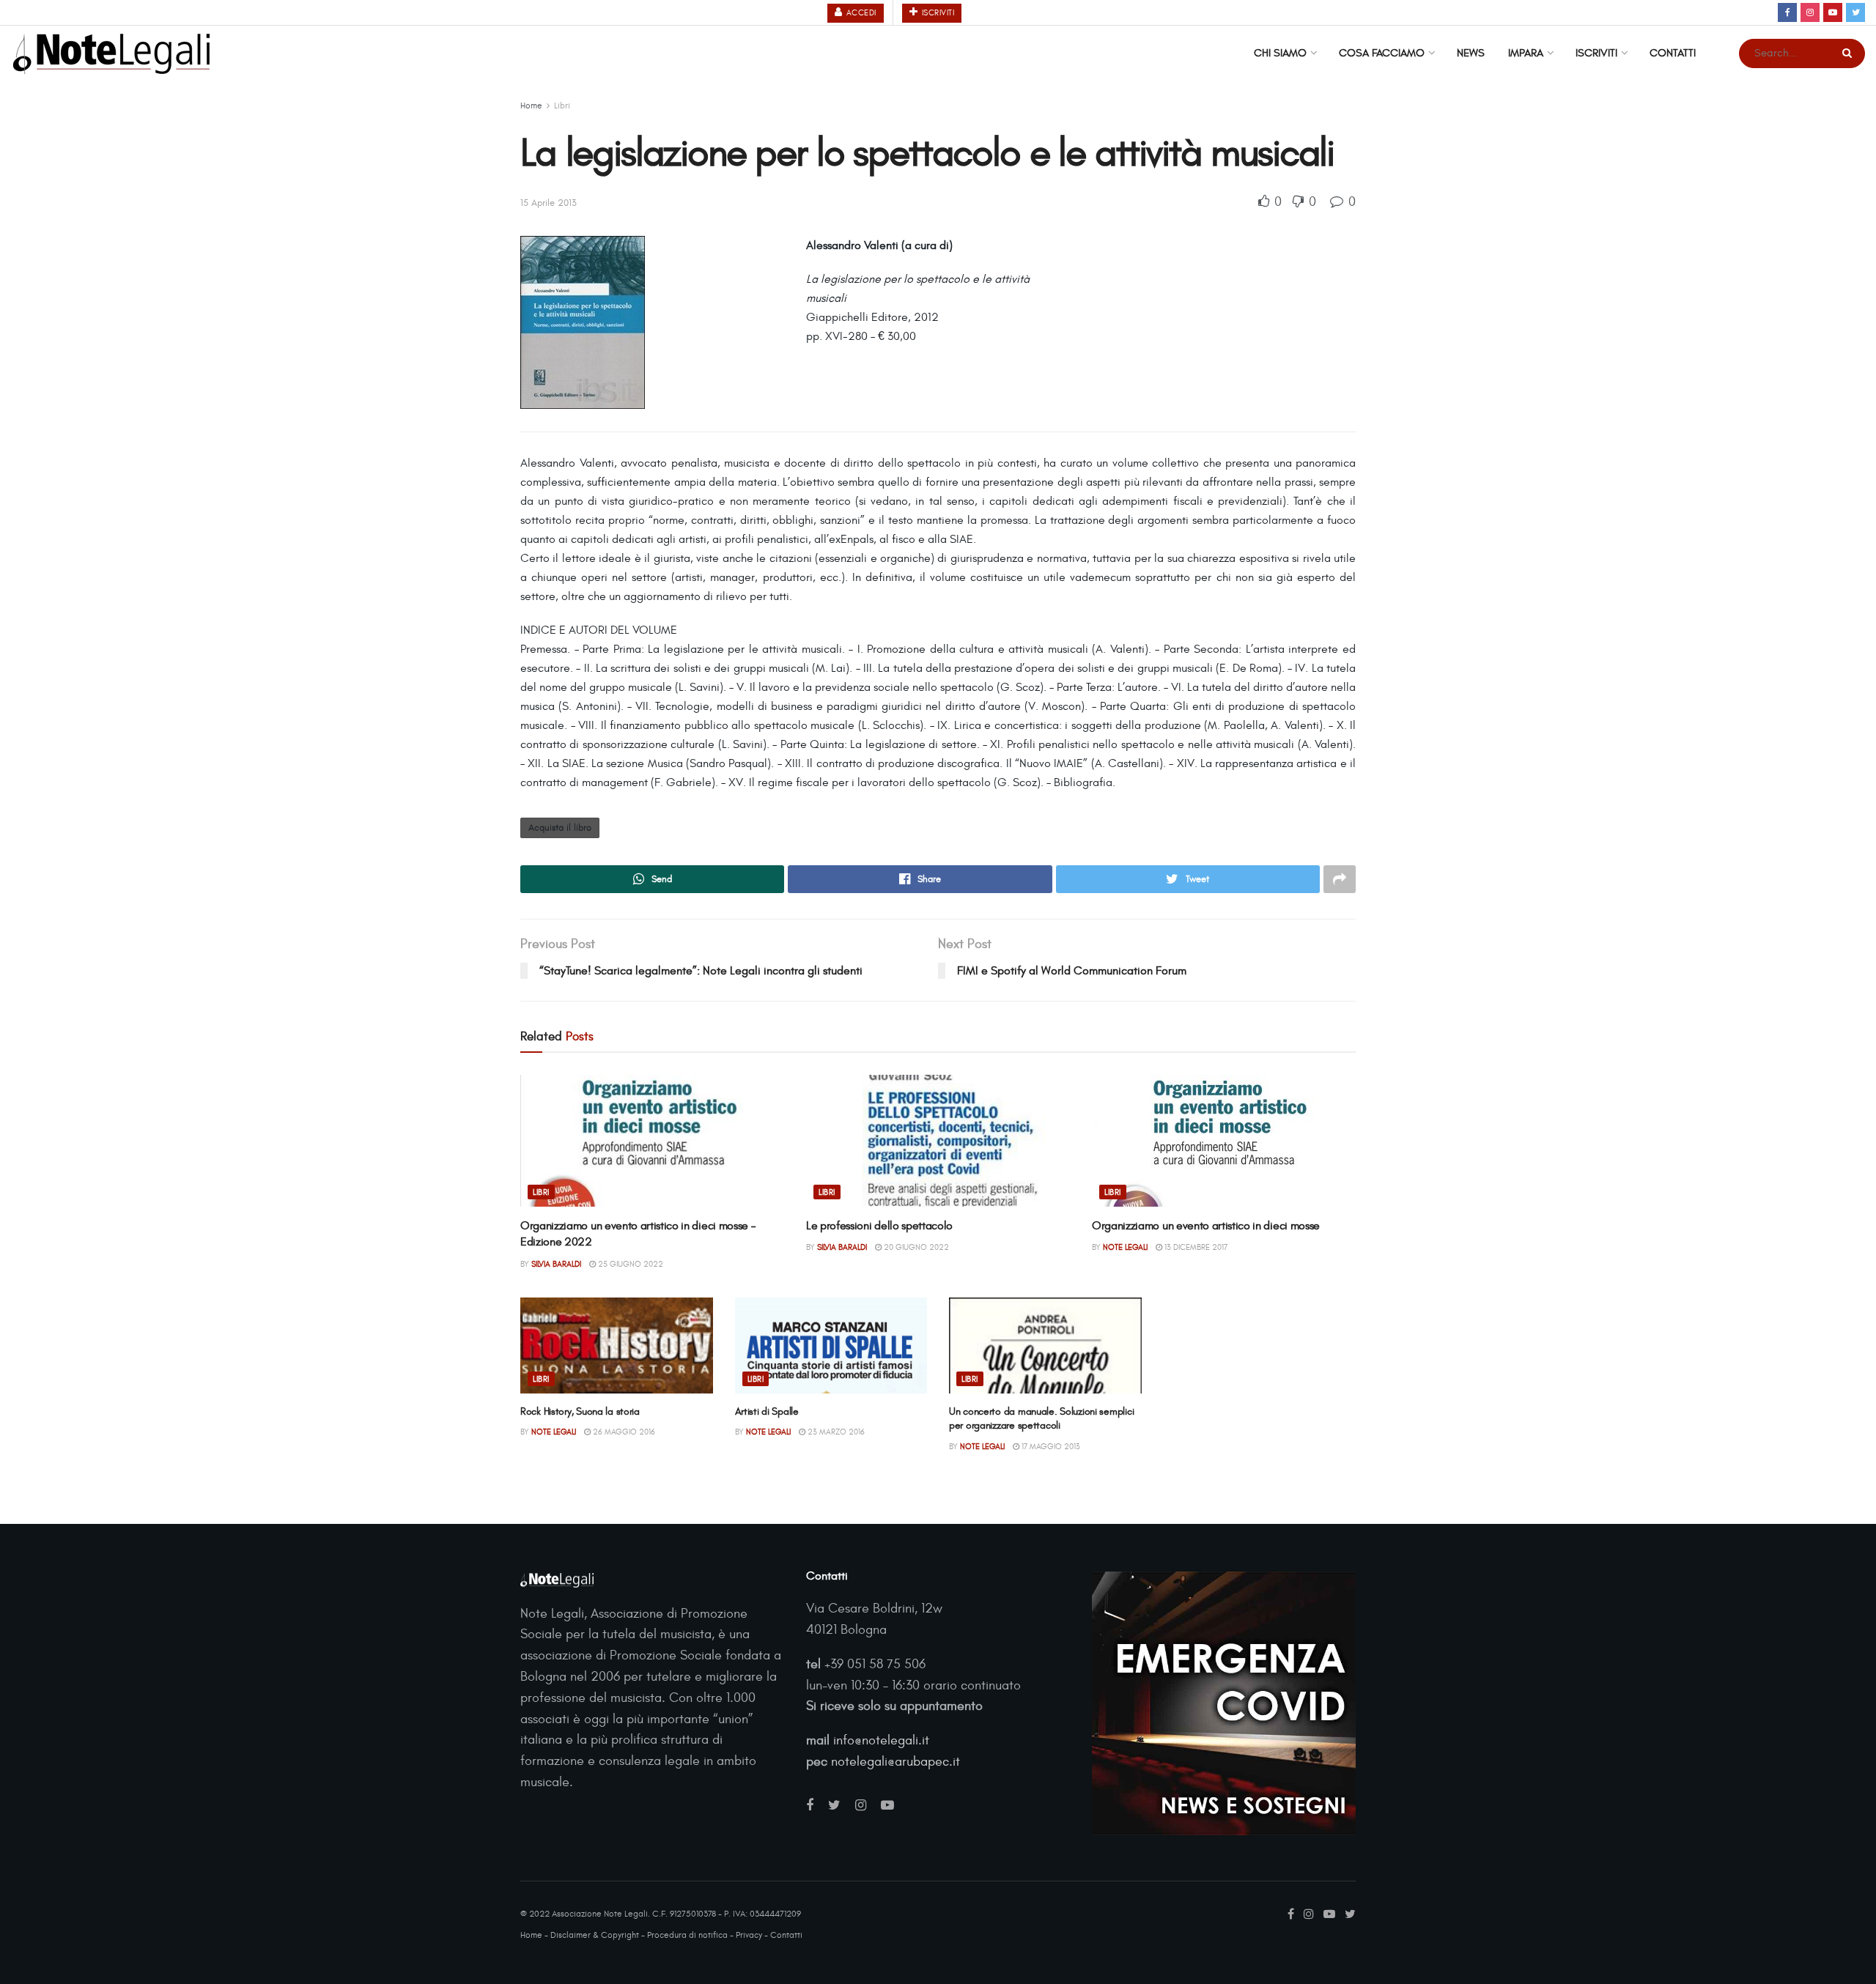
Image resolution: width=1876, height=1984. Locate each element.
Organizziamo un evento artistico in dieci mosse (1206, 1226)
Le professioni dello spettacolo (879, 1226)
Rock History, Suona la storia (580, 1411)
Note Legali (1125, 1247)
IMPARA (1526, 53)
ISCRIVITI (937, 13)
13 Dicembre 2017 (1195, 1247)
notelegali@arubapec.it (895, 1762)
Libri (562, 106)
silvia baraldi (556, 1264)
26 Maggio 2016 (623, 1432)
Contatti (1673, 53)
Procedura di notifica (687, 1935)
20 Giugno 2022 (915, 1247)
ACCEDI (860, 13)
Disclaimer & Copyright (595, 1935)
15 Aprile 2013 (549, 203)
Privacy (749, 1935)
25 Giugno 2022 (629, 1264)
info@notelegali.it (881, 1740)
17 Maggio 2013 (1050, 1447)
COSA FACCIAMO (1382, 53)
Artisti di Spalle (767, 1411)
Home (531, 106)
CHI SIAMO (1280, 53)
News (1471, 53)
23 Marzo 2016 (835, 1432)
